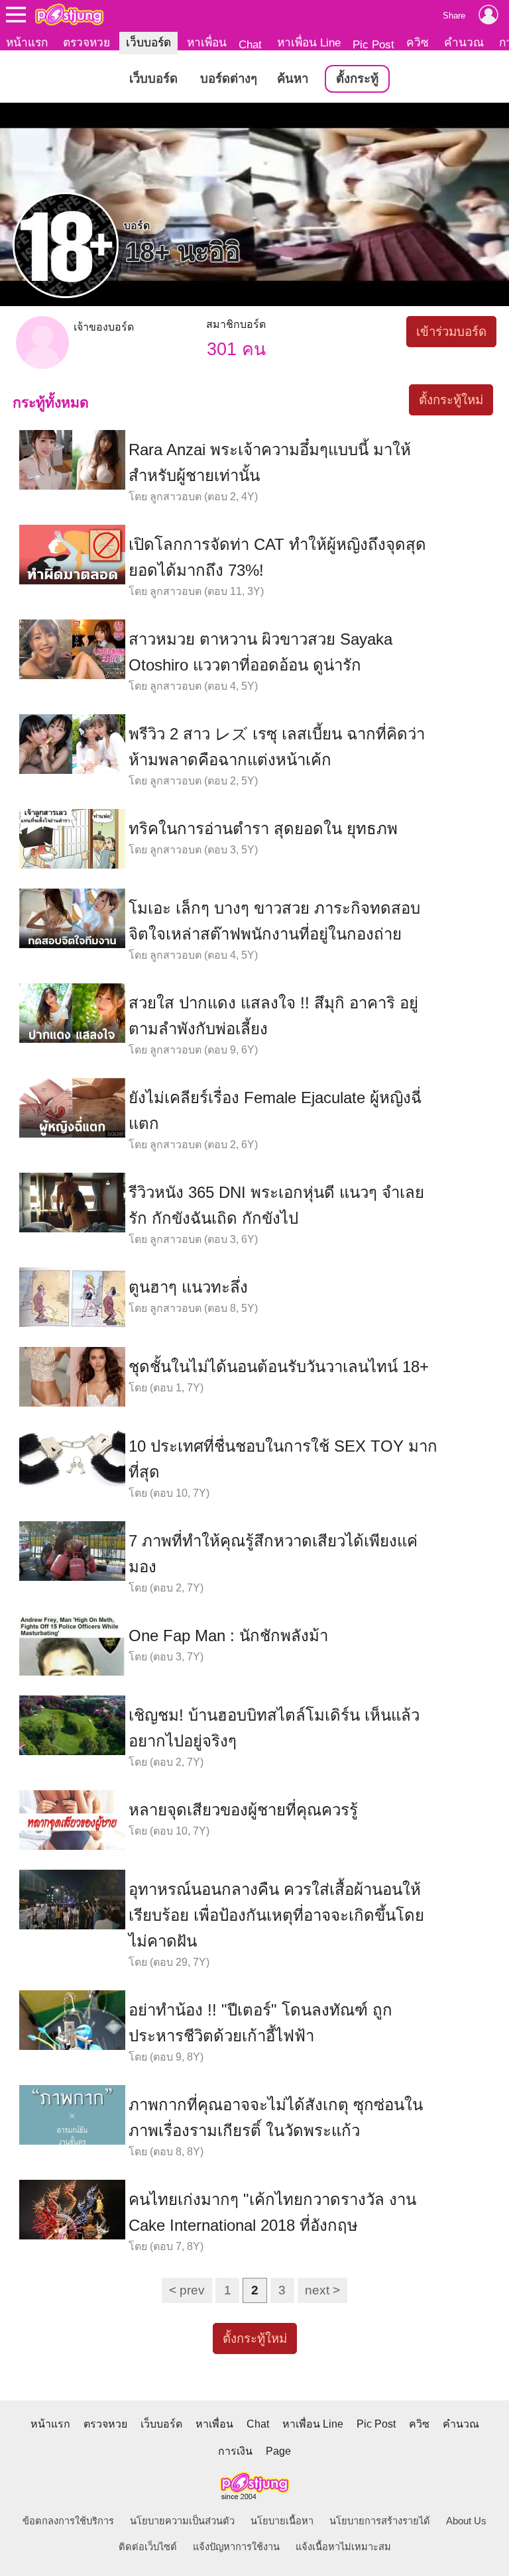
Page (278, 2451)
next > (322, 2290)
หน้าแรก (27, 42)
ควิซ (418, 42)
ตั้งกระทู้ (357, 79)
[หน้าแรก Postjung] (69, 15)
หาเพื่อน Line (309, 42)
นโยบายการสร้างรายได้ (380, 2521)
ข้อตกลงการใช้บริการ (68, 2521)
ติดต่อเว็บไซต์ (148, 2547)
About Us (466, 2521)
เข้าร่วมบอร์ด (451, 332)
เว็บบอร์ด (148, 42)
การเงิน (235, 2451)
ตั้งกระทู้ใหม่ (451, 400)
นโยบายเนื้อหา (282, 2521)
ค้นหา (293, 79)
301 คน (236, 349)
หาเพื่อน (207, 42)
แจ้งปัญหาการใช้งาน (236, 2547)
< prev (187, 2290)
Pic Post (373, 44)
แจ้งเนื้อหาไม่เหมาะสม (343, 2547)
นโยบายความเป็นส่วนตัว (182, 2521)
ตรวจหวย (86, 42)
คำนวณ (464, 42)
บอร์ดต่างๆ (229, 79)
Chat (250, 44)
